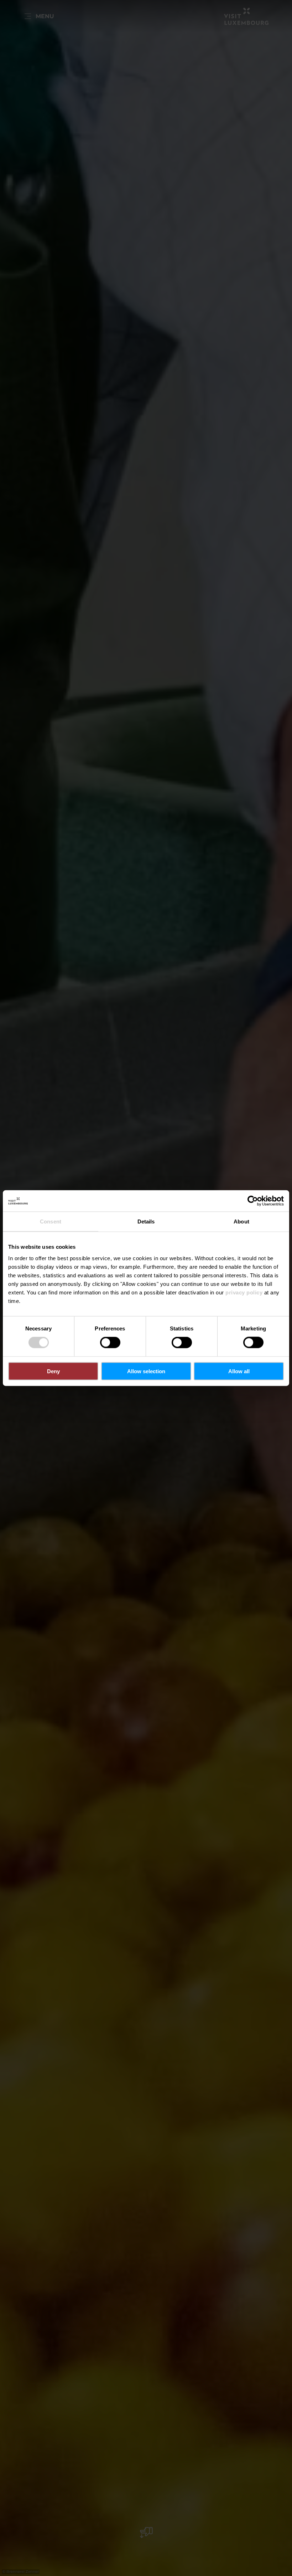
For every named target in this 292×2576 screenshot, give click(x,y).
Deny (53, 1371)
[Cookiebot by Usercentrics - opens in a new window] (253, 1201)
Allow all (239, 1371)
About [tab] (241, 1221)
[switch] (110, 1343)
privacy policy (244, 1292)
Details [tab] (146, 1221)
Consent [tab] (51, 1221)
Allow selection (146, 1371)
